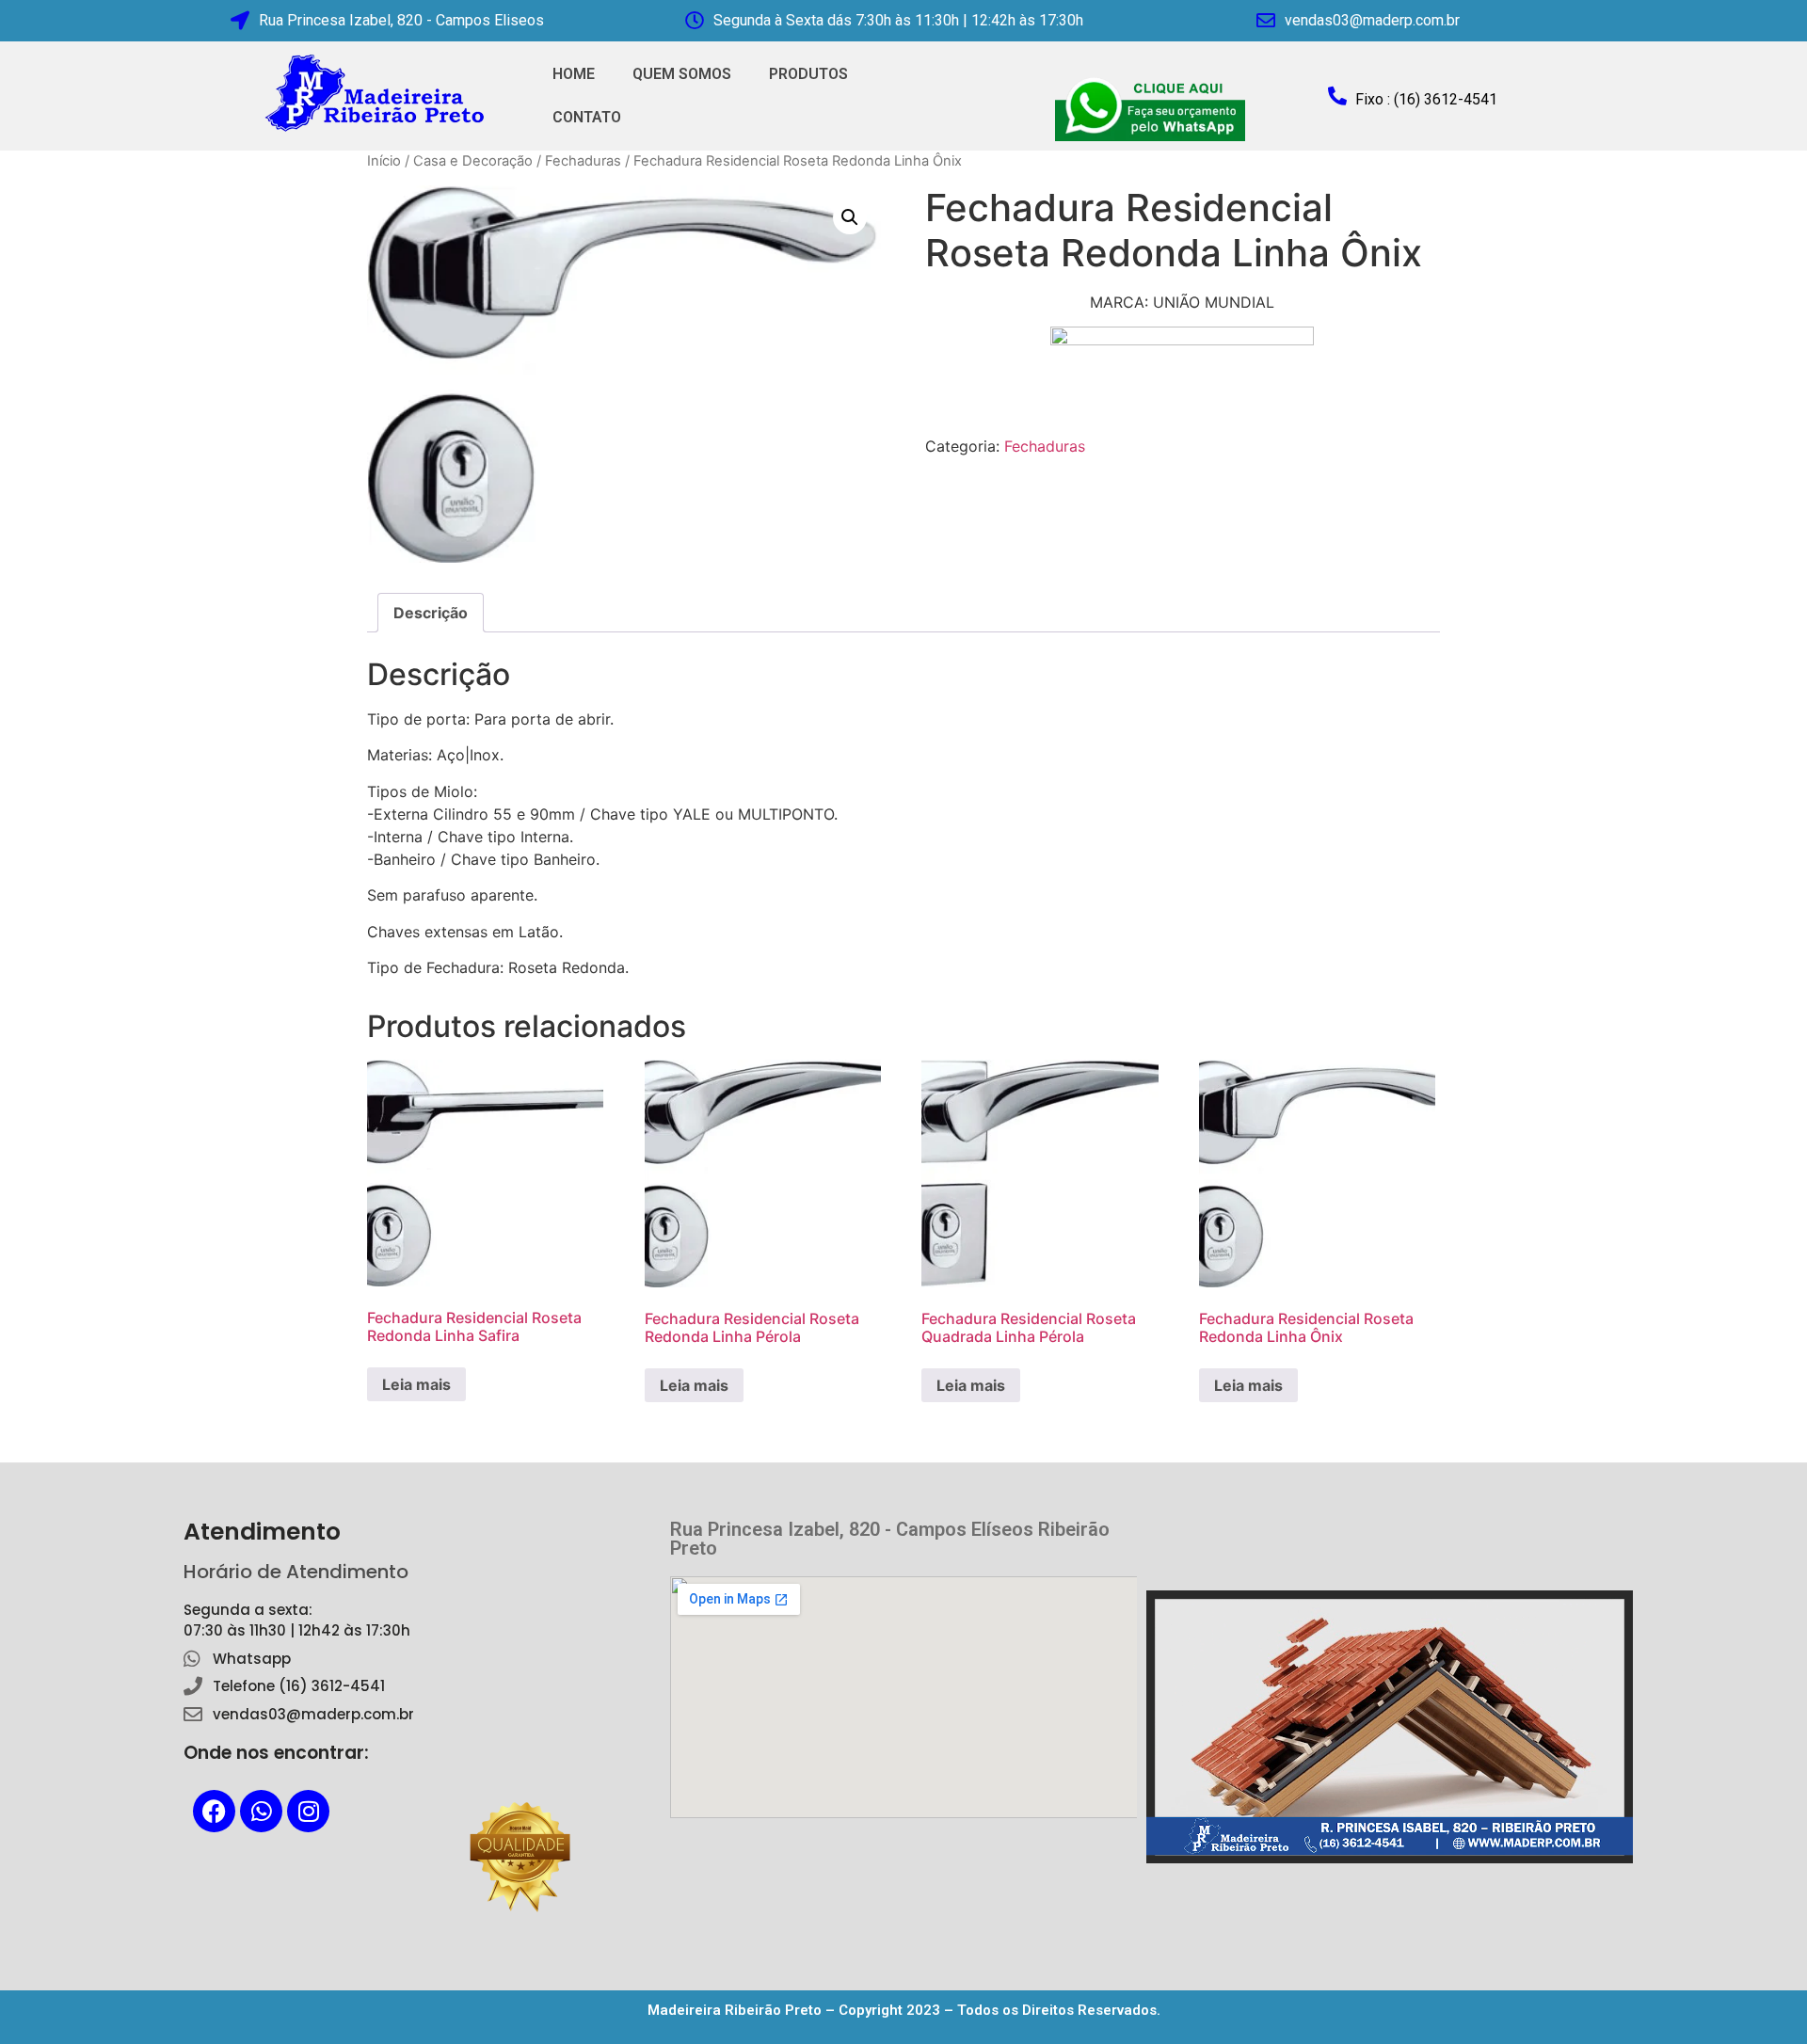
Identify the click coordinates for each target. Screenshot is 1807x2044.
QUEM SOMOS (682, 74)
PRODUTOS (808, 74)
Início (384, 161)
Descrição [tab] (431, 613)
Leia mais (416, 1384)
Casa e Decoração (473, 161)
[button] (850, 217)
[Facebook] (214, 1811)
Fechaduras (583, 161)
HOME (574, 74)
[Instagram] (308, 1811)
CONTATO (587, 117)
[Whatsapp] (261, 1811)
